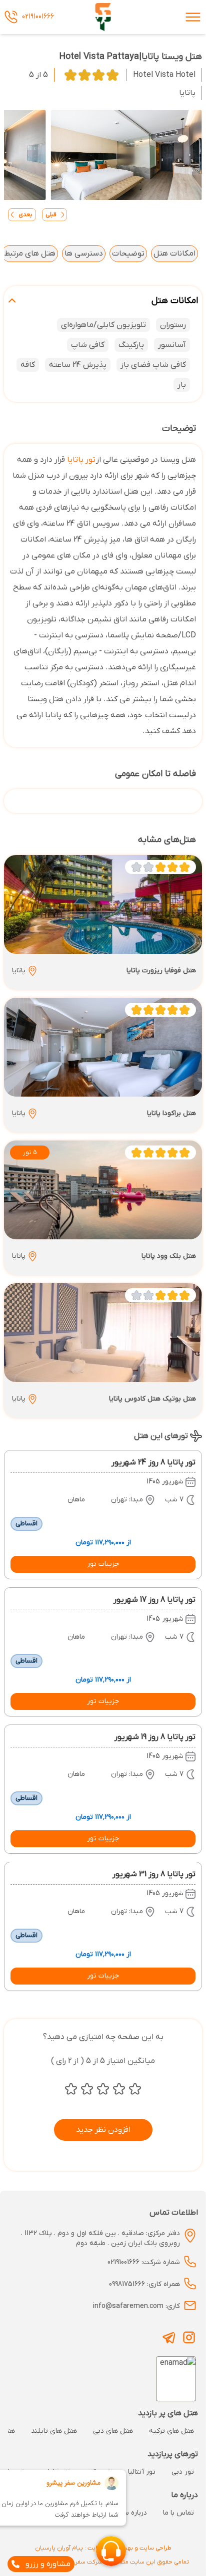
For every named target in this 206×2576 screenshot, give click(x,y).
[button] (103, 1564)
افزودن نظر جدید (103, 2130)
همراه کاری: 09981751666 (144, 2284)
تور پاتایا (81, 460)
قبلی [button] (51, 215)
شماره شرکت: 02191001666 (144, 2262)
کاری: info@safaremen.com (136, 2306)
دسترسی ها (84, 254)
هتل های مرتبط (30, 254)
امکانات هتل (174, 254)
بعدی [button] (25, 215)
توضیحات (128, 254)
